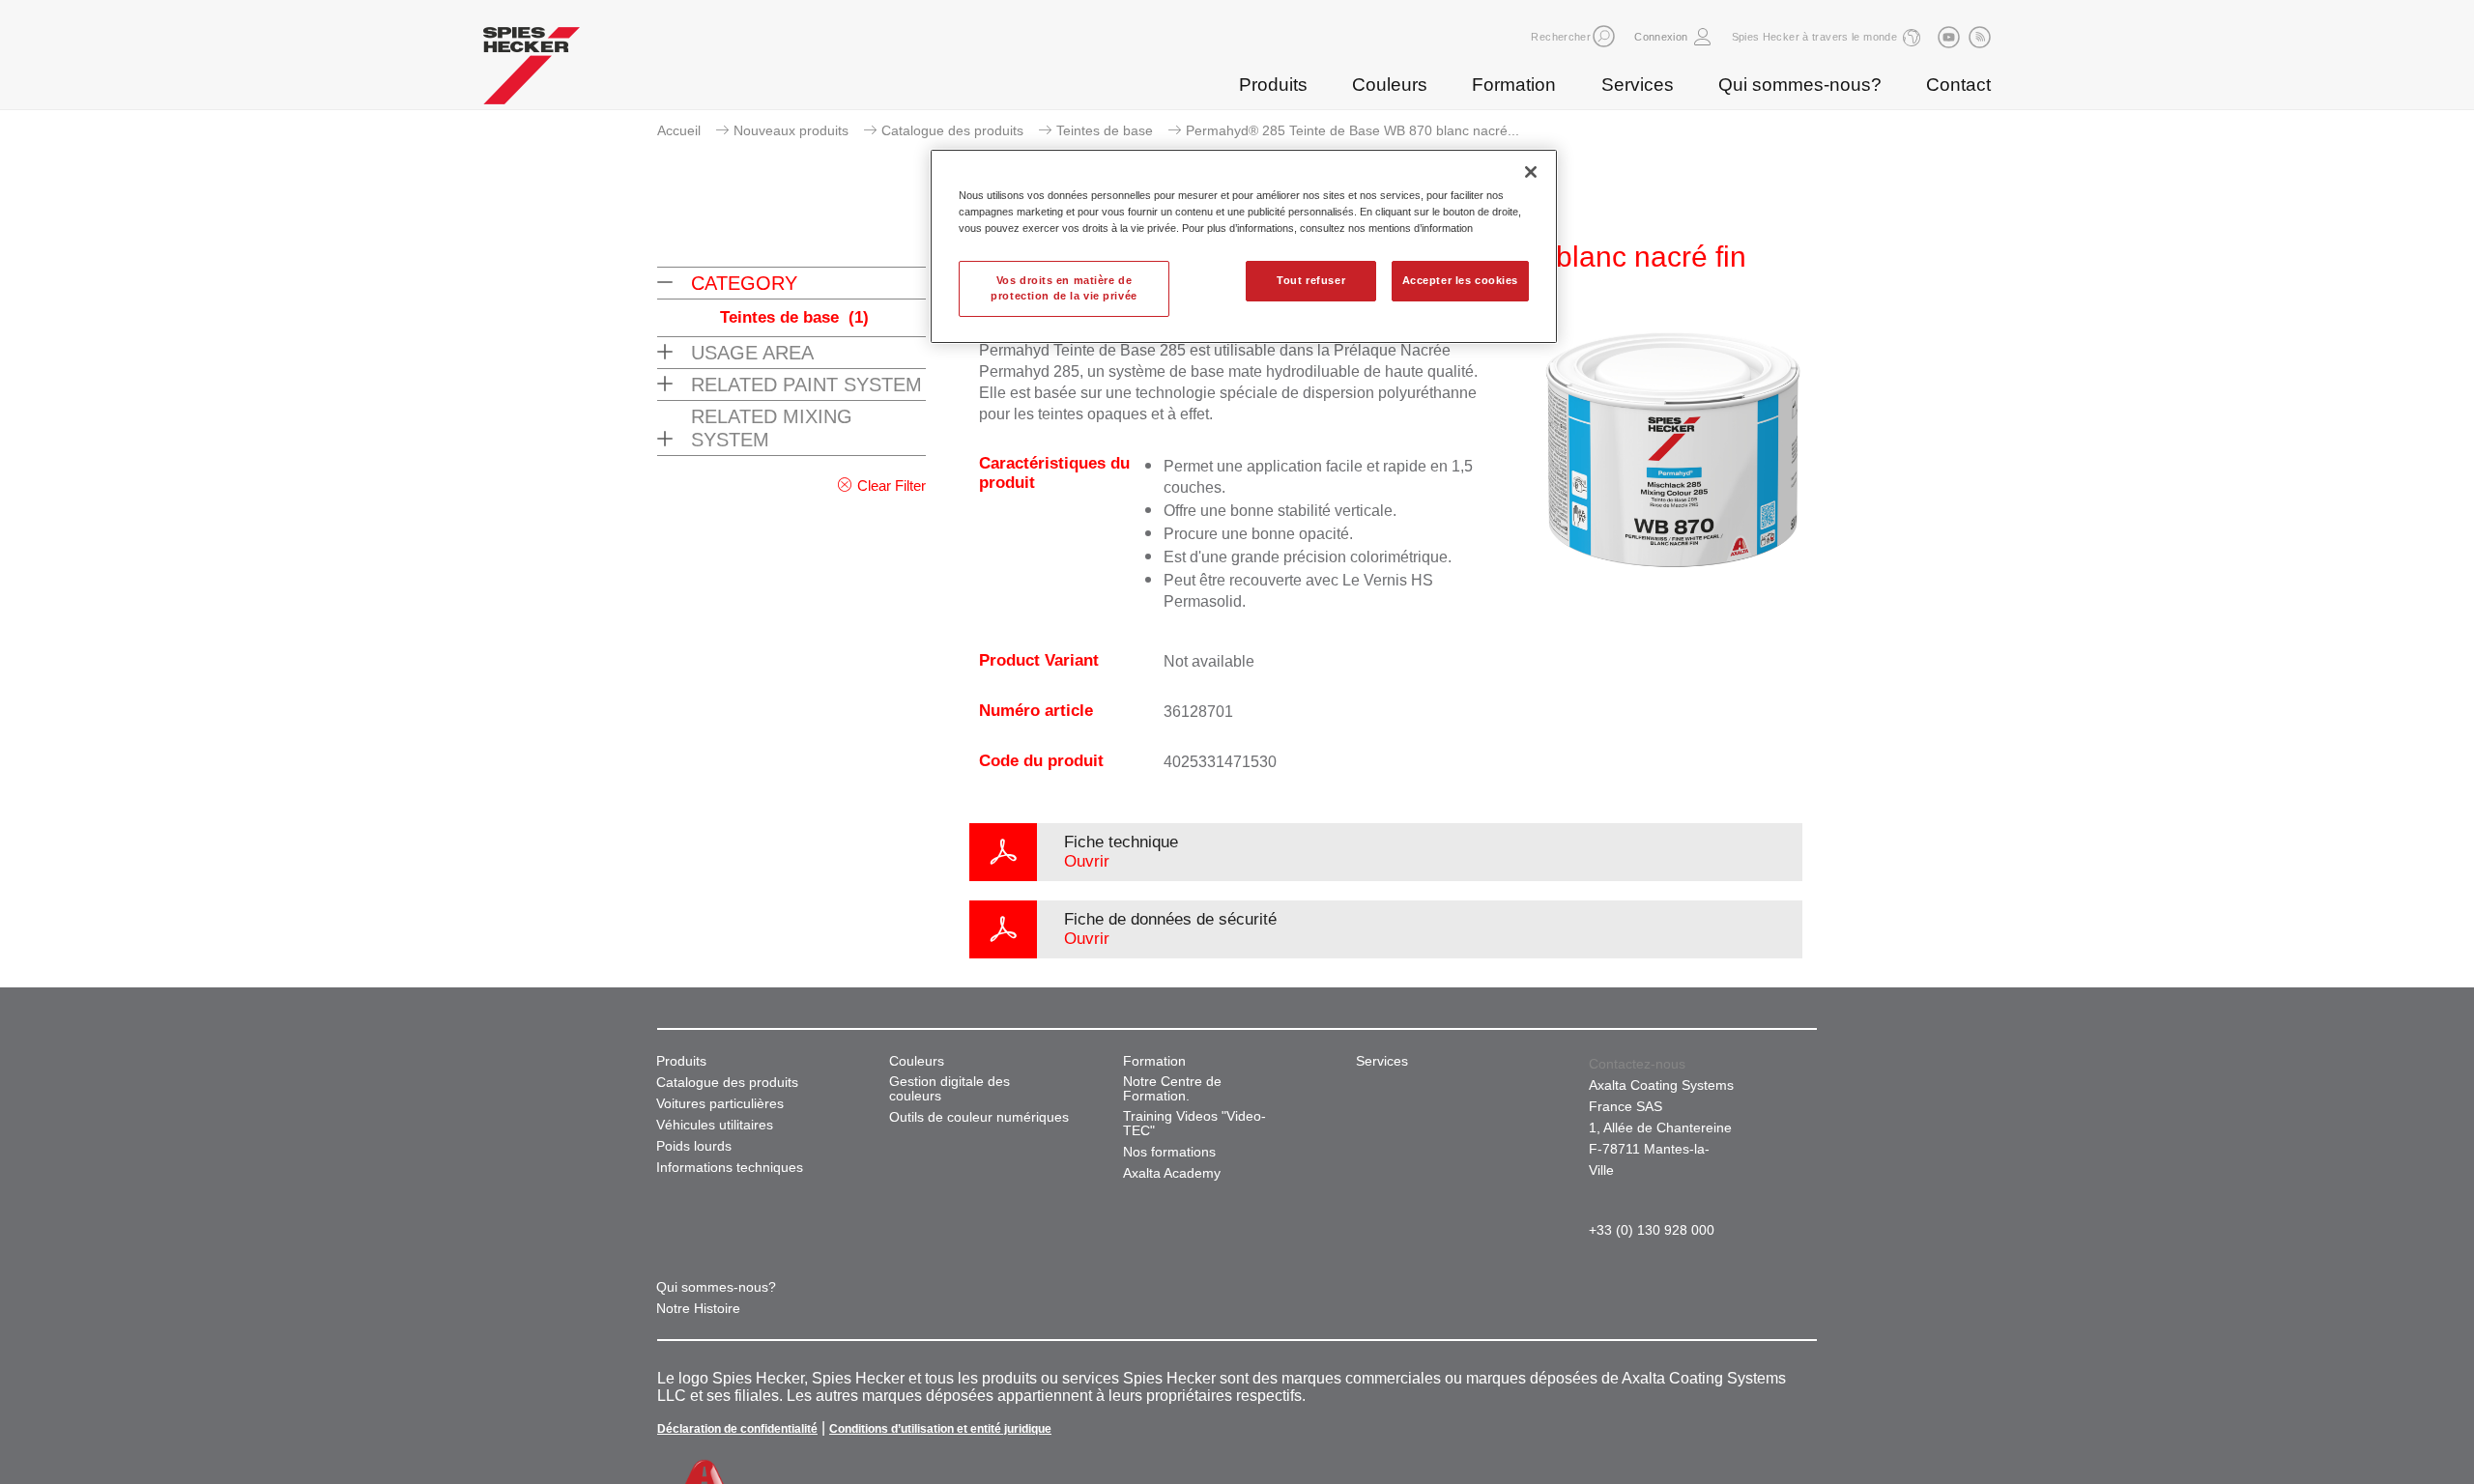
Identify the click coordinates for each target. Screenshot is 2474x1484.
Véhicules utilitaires (715, 1125)
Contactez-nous (1637, 1064)
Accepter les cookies (1460, 280)
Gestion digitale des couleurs (949, 1089)
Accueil (679, 130)
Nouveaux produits (791, 130)
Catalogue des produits (952, 130)
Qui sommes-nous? (1800, 85)
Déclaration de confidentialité (737, 1429)
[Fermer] (1531, 172)
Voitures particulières (720, 1104)
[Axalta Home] (532, 71)
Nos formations (1169, 1152)
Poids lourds (694, 1146)
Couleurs (1390, 85)
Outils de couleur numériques (979, 1117)
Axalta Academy (1172, 1173)
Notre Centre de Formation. (1172, 1089)
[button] (1604, 36)
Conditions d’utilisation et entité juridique (940, 1429)
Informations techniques (730, 1168)
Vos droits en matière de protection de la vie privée (1064, 288)
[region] (1244, 246)
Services (1638, 85)
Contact (1958, 85)
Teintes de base (1105, 130)
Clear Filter (892, 485)
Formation (1514, 85)
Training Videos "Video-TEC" (1194, 1124)
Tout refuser (1311, 280)
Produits (1273, 85)
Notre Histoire (698, 1309)
